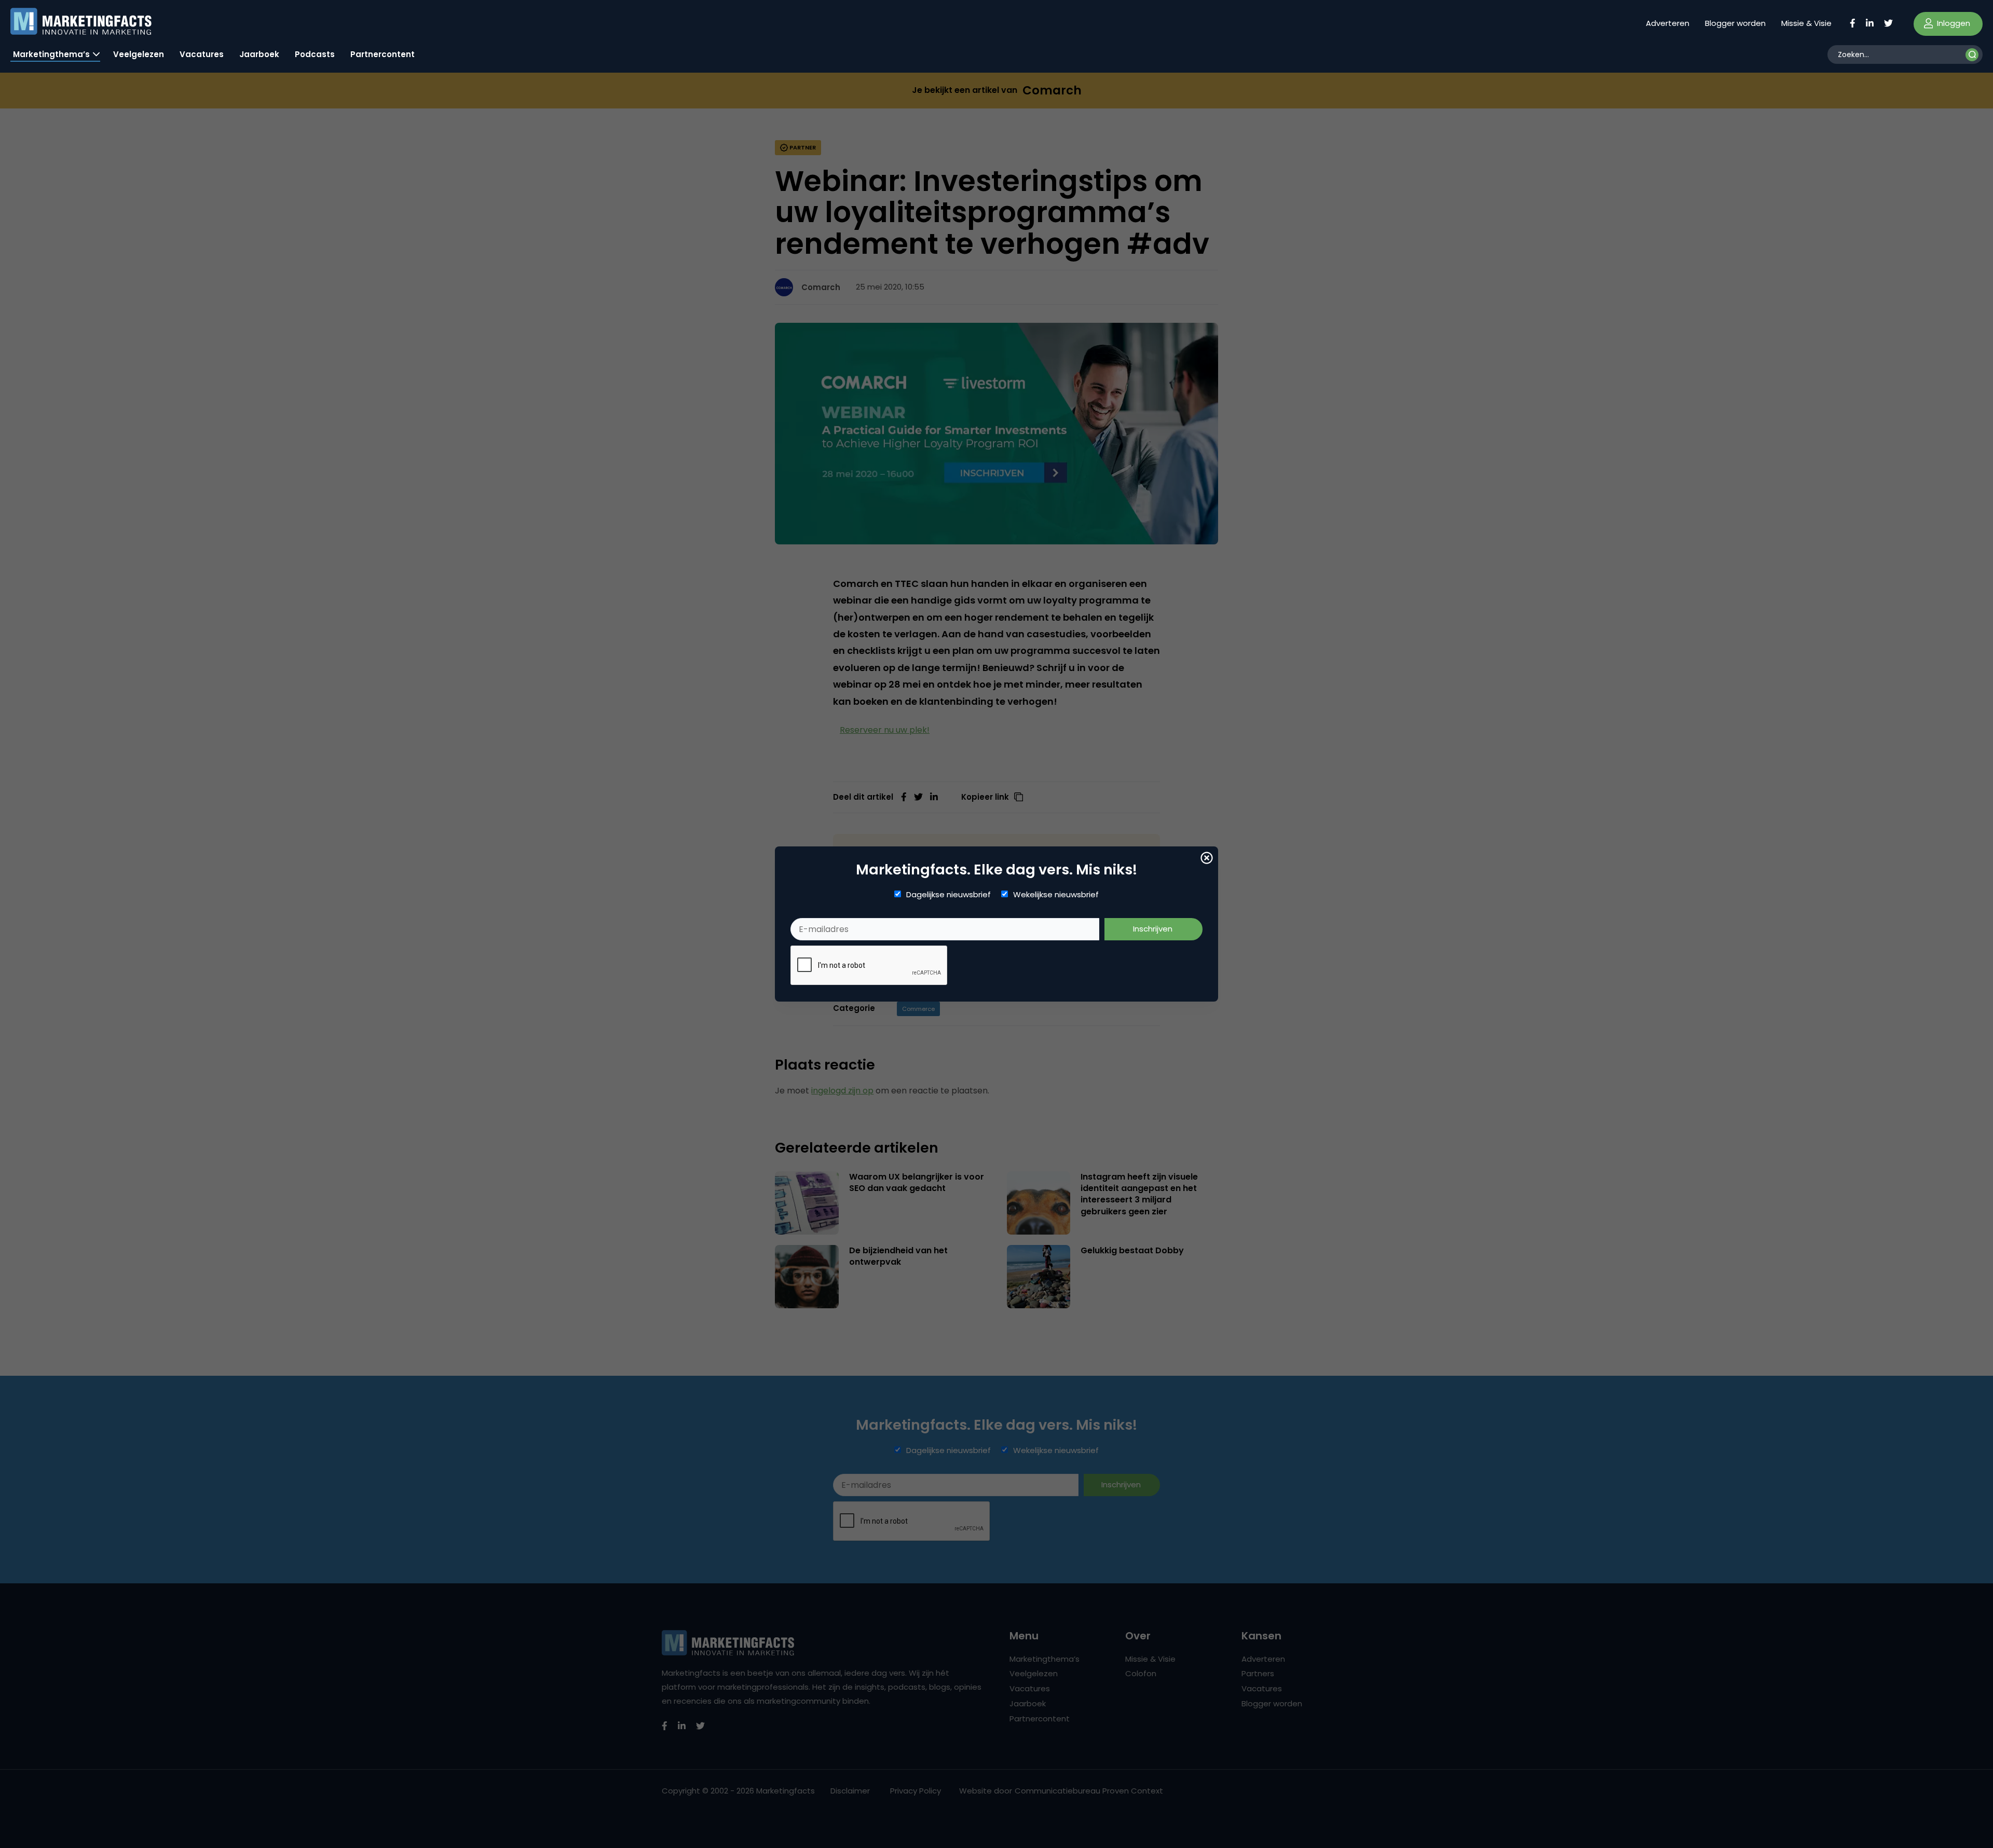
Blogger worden (1735, 23)
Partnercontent (383, 54)
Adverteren (1668, 23)
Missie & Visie (1806, 23)
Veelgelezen (139, 54)
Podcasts (315, 54)
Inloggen (1953, 23)
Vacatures (202, 54)
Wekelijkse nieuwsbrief (1056, 895)
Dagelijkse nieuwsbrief (948, 895)
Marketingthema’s (51, 54)
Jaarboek (259, 54)
